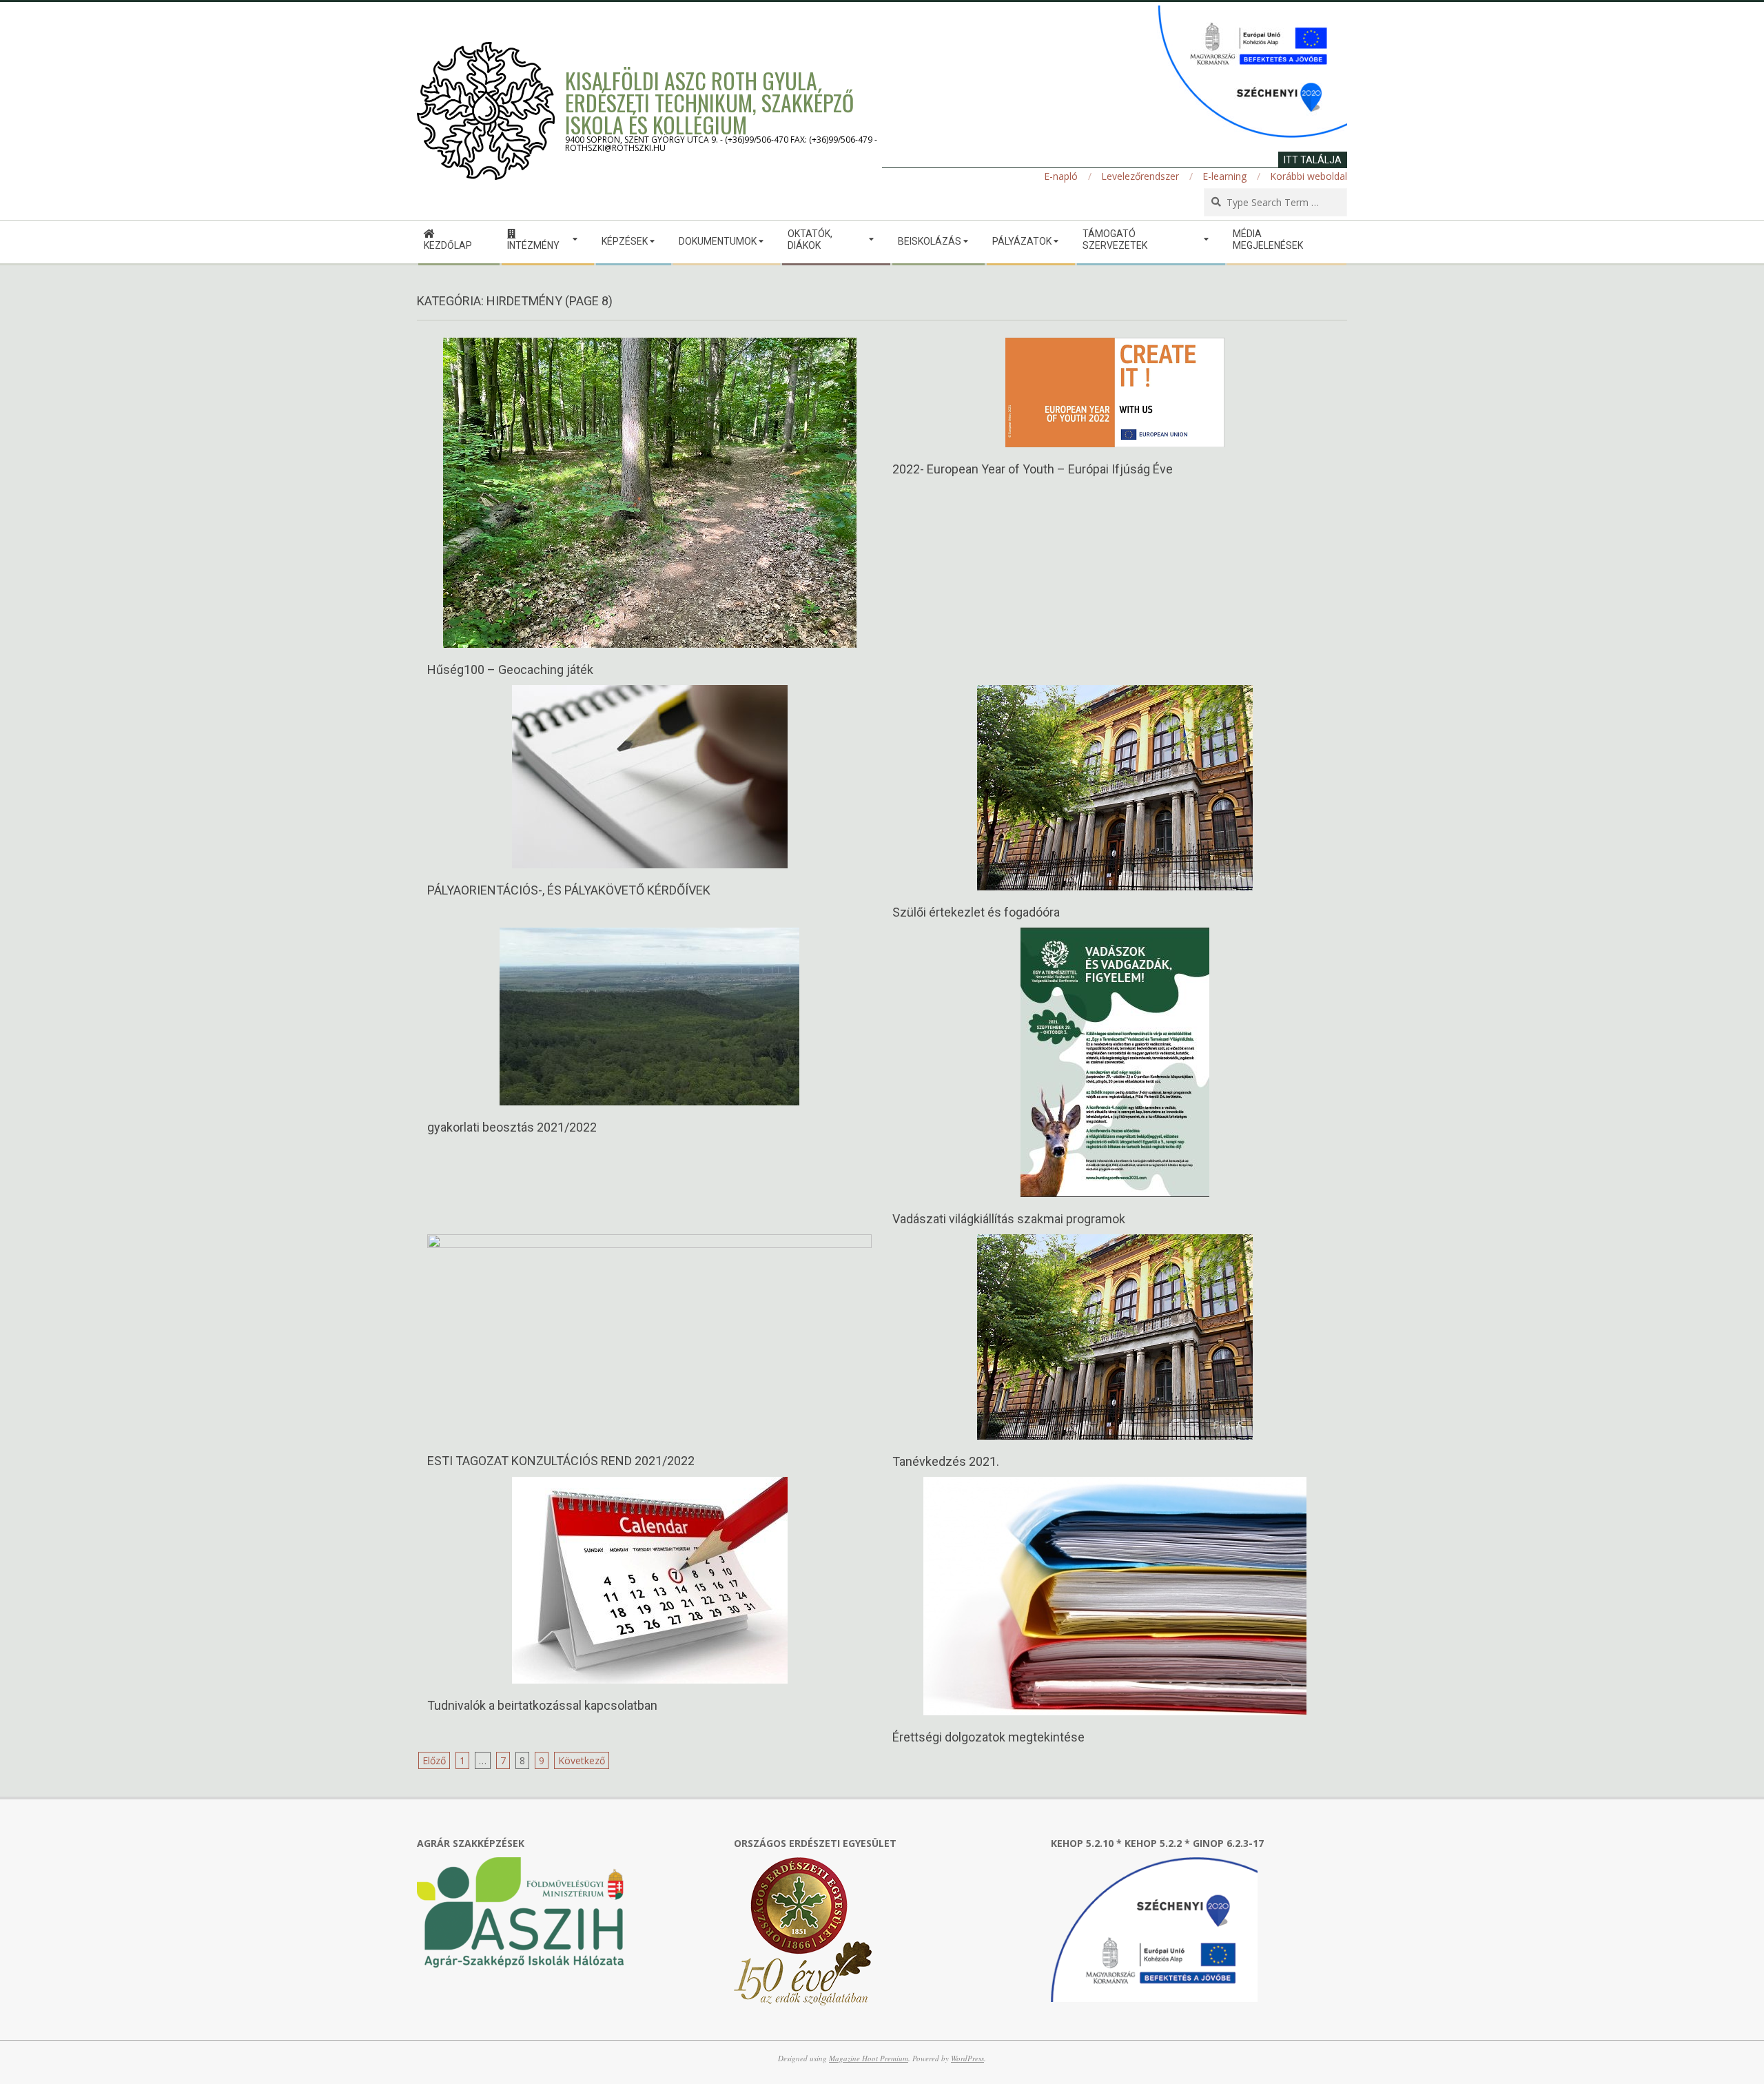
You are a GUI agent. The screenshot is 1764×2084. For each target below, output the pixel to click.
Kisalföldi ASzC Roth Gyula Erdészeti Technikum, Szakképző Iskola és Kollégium (709, 102)
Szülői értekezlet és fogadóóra (976, 912)
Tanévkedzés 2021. (946, 1461)
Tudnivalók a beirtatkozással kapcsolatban (542, 1705)
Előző (434, 1760)
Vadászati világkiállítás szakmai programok (1009, 1219)
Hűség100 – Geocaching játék (510, 670)
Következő (582, 1760)
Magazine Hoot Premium (869, 2058)
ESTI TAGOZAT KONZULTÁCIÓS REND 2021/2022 (561, 1461)
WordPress (967, 2058)
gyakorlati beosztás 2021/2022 (512, 1127)
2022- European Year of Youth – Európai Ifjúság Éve (1033, 469)
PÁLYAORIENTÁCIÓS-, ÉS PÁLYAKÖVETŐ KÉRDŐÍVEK (569, 890)
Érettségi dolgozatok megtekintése (988, 1737)
